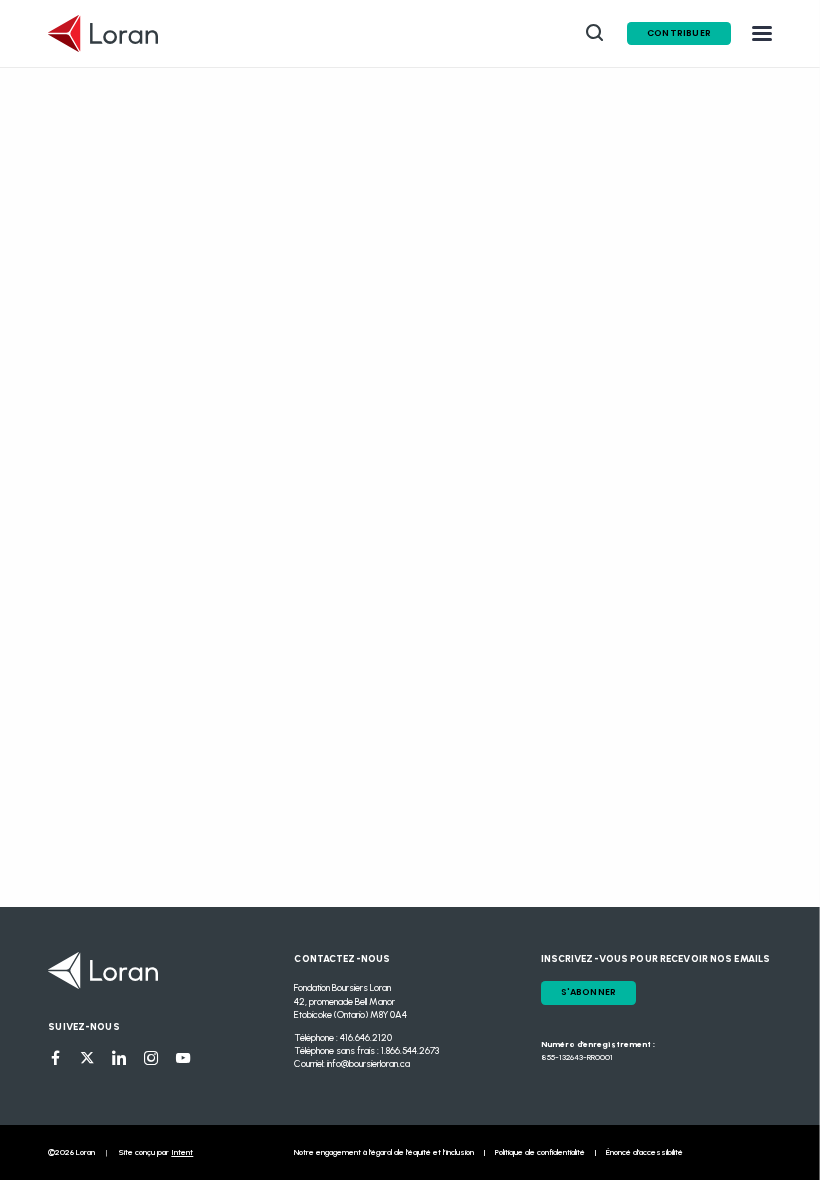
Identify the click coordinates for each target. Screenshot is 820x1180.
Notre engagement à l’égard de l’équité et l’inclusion (384, 1152)
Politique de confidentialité (540, 1152)
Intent (182, 1152)
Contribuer (679, 33)
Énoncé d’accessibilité (644, 1152)
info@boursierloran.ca (368, 1063)
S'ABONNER (589, 992)
